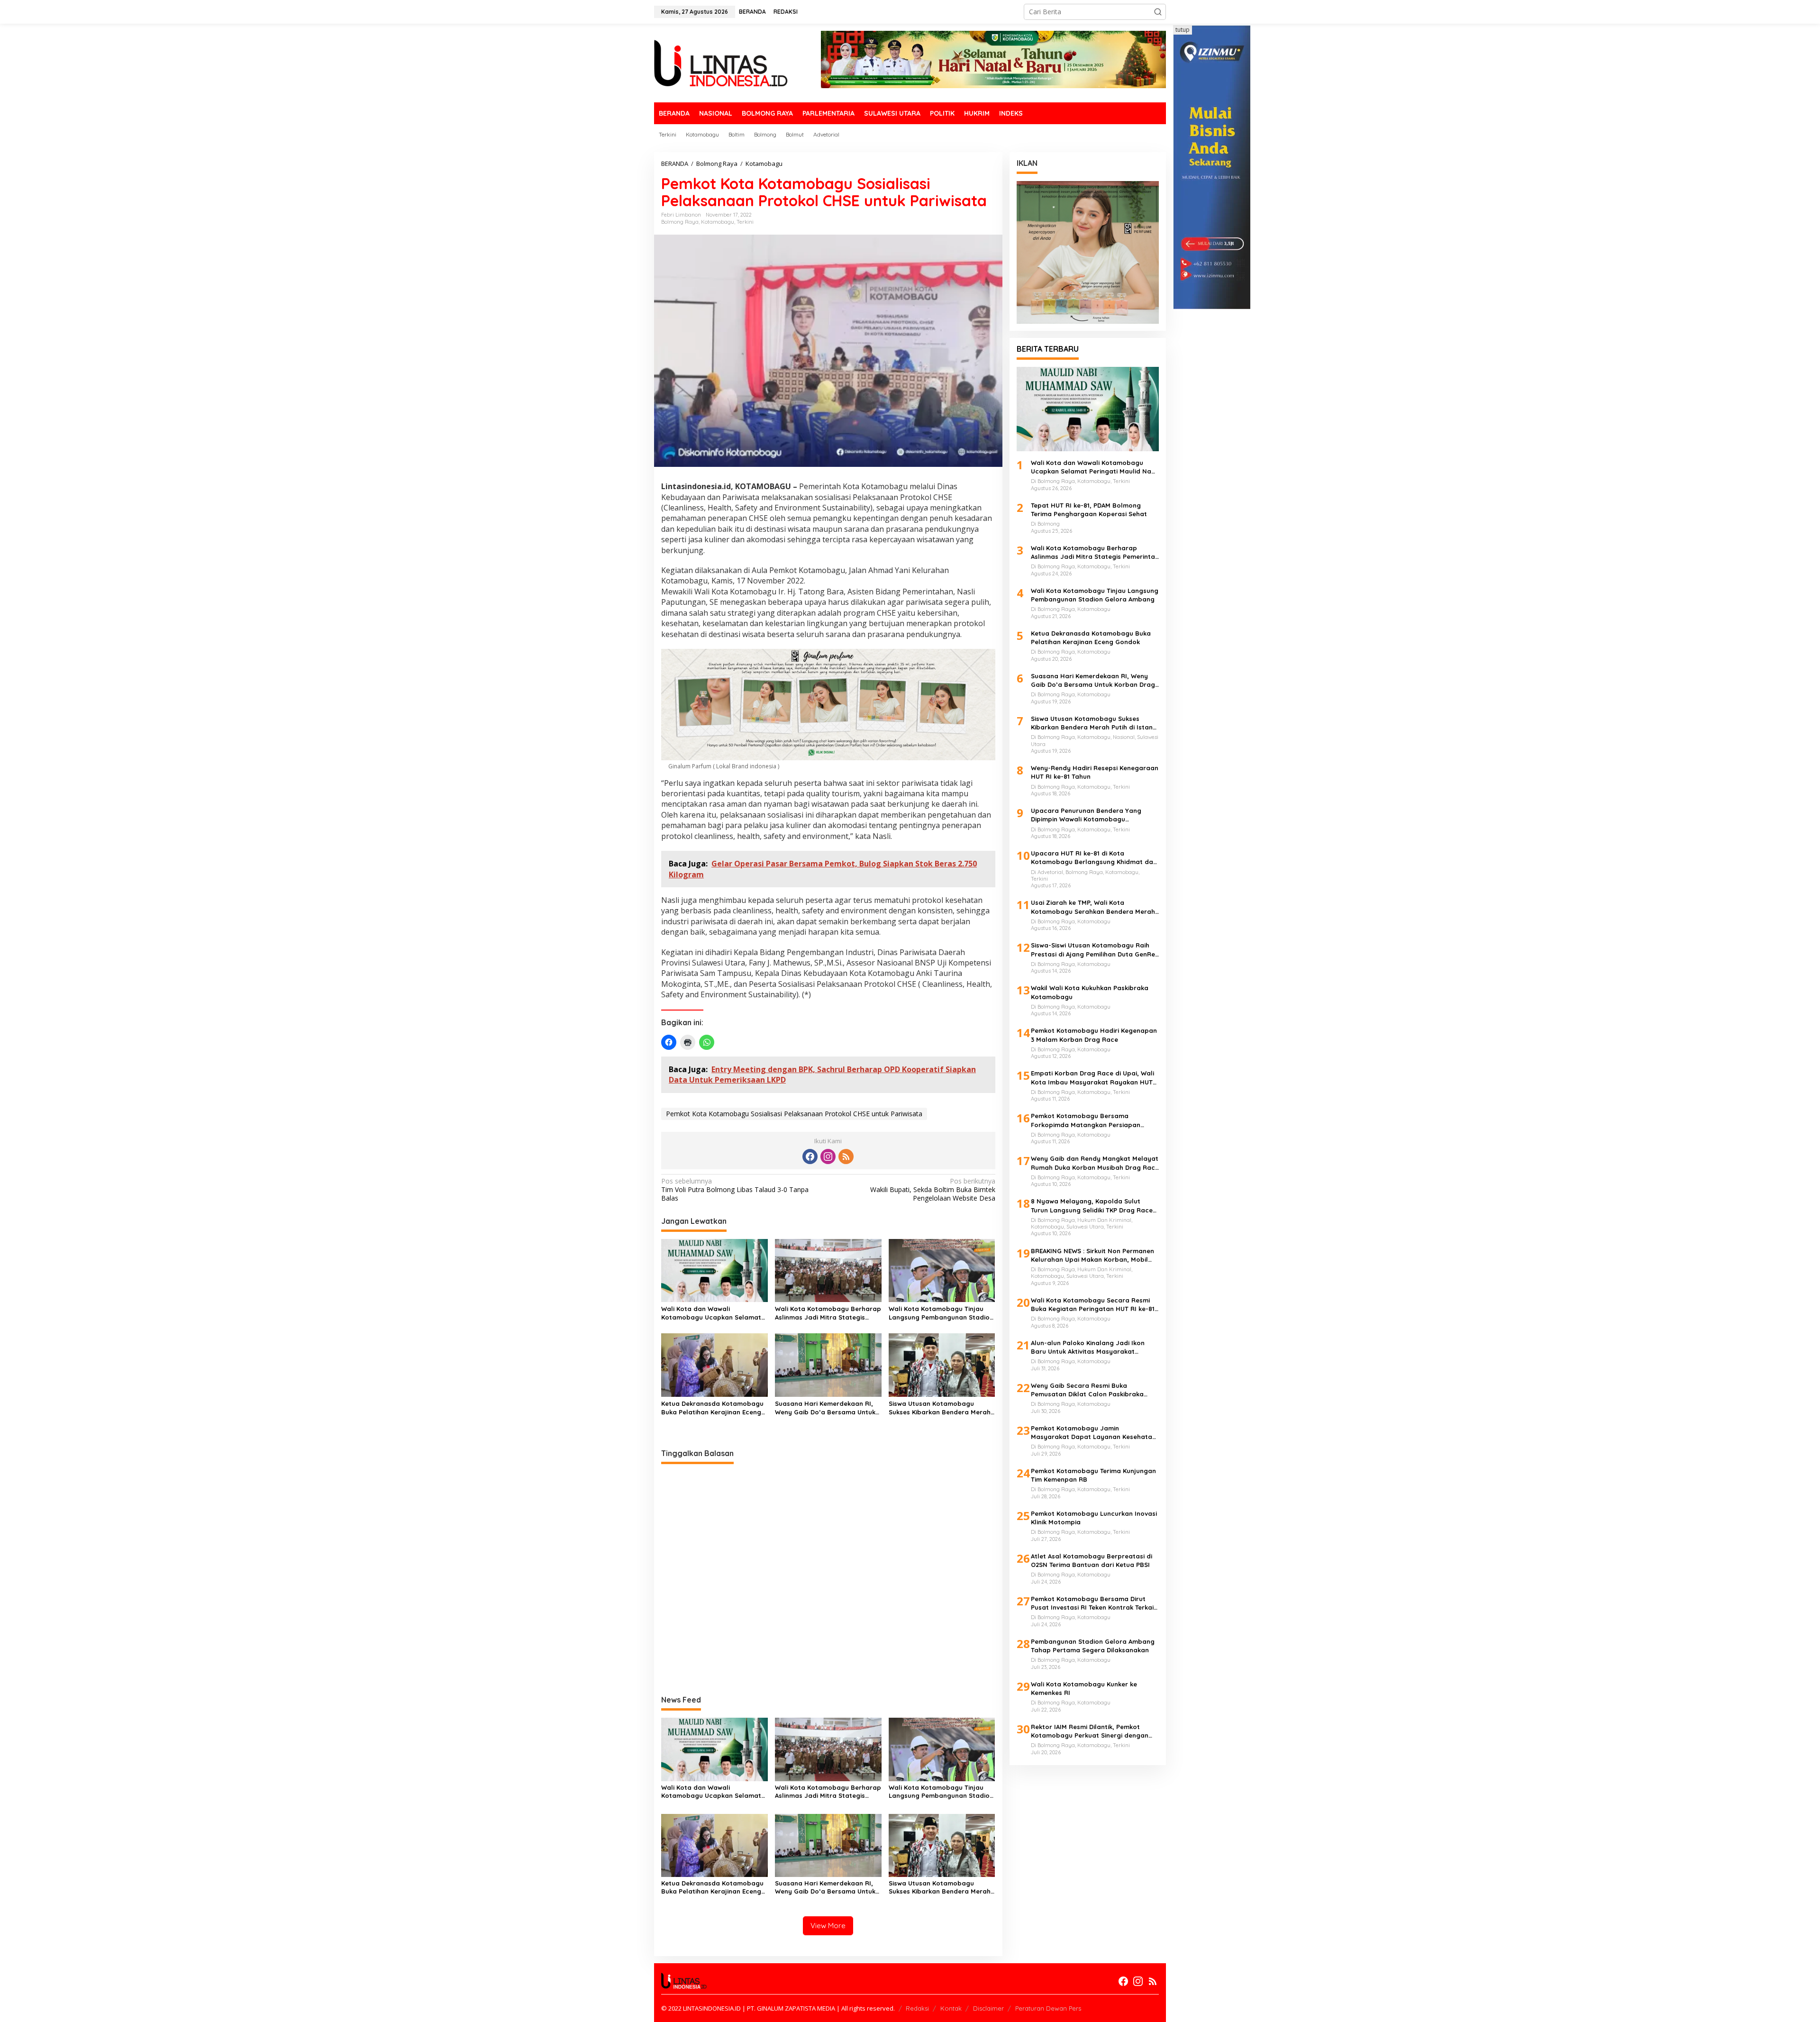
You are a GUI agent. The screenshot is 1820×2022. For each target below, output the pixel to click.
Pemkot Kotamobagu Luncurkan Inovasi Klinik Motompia (1094, 1518)
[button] (1158, 12)
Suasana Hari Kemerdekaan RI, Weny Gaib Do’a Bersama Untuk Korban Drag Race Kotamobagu (826, 1408)
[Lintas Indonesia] (721, 62)
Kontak (951, 2008)
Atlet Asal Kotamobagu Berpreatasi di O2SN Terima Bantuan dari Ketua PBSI (1092, 1560)
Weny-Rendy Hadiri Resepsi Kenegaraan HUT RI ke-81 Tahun (1095, 772)
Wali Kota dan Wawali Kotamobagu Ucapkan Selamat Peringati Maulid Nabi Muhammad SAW (711, 1313)
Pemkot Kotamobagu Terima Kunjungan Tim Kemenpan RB (1093, 1475)
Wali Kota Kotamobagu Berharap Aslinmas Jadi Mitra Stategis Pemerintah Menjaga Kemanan (828, 1313)
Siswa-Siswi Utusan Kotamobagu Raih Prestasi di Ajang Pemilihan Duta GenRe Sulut (1093, 950)
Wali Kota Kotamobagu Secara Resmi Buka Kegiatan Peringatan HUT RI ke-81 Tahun (1093, 1305)
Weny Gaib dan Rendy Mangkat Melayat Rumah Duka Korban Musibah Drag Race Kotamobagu (1095, 1163)
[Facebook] (810, 1157)
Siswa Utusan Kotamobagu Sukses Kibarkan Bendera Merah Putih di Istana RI (940, 1408)
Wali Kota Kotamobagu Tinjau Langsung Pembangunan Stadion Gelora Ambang (941, 1313)
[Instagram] (828, 1157)
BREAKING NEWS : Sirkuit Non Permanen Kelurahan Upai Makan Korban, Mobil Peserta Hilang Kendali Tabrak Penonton (1092, 1255)
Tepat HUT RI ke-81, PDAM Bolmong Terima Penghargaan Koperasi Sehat (1089, 510)
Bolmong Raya (680, 222)
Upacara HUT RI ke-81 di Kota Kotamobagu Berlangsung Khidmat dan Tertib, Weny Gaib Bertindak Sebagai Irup (1094, 858)
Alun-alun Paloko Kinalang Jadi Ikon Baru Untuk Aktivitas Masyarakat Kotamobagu (1088, 1347)
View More (828, 1926)
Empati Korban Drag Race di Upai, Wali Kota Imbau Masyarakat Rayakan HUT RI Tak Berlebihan (1092, 1078)
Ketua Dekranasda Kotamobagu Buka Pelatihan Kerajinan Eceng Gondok (712, 1408)
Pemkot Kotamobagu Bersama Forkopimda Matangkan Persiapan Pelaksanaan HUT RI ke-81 (1086, 1120)
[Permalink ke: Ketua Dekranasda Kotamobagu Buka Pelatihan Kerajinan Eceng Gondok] (714, 1365)
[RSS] (846, 1157)
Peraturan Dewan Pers (1048, 2008)
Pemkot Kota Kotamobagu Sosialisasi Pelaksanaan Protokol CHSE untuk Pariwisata (794, 1114)
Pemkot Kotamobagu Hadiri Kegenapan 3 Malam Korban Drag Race (1094, 1035)
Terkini (745, 222)
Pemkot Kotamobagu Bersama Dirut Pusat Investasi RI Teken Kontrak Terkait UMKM (1094, 1603)
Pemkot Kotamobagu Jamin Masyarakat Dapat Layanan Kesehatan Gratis (1093, 1433)
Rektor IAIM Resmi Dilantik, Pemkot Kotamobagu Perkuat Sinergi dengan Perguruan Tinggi (1090, 1731)
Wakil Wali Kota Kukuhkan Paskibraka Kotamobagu (1090, 992)
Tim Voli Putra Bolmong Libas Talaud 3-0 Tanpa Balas (735, 1190)
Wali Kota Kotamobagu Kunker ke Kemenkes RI (1084, 1688)
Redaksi (917, 2008)
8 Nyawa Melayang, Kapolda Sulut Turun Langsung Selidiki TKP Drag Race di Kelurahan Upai (1092, 1206)
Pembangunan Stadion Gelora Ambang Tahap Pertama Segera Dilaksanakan (1093, 1646)
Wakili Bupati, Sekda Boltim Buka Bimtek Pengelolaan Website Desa (933, 1190)
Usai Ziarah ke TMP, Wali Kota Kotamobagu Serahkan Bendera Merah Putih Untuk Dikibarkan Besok (1093, 907)
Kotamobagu (718, 222)
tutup (1183, 30)
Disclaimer (988, 2008)
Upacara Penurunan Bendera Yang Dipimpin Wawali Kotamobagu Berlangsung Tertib (1086, 815)
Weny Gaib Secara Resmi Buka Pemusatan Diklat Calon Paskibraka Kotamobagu (1087, 1390)
